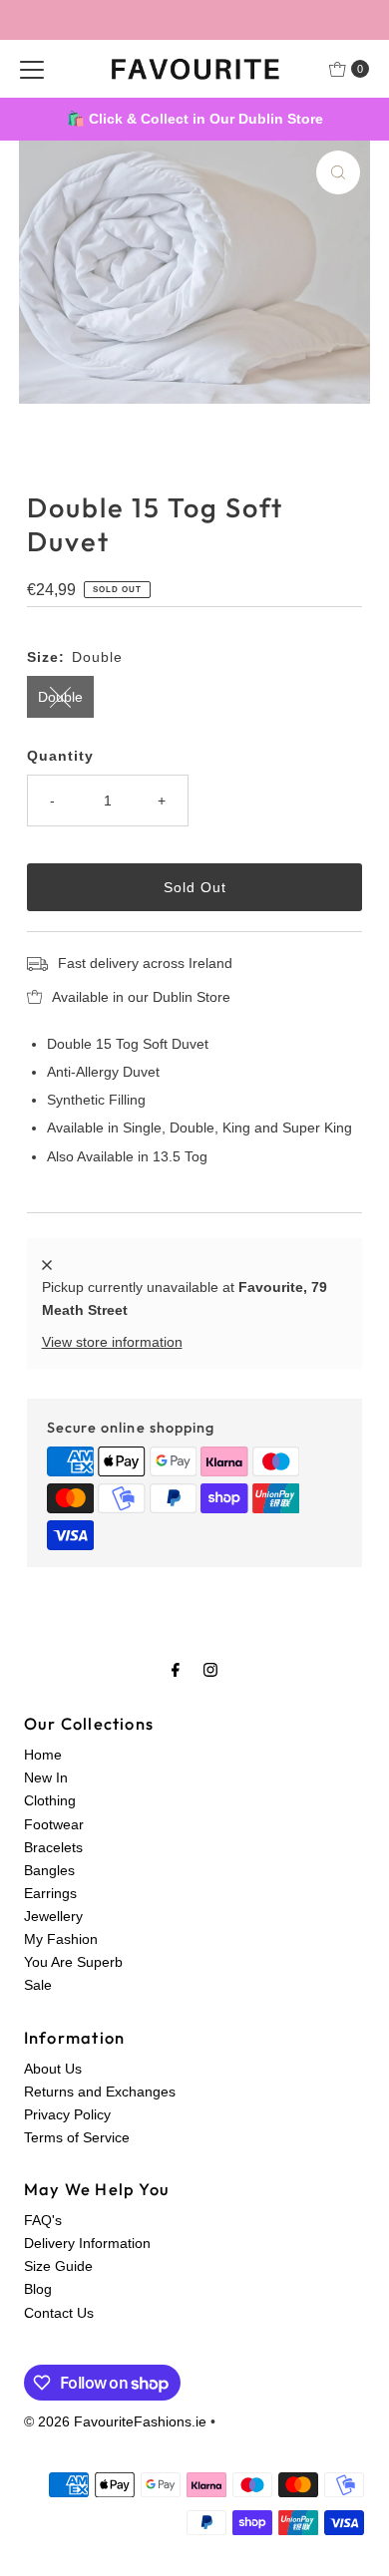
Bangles (49, 1870)
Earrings (50, 1893)
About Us (53, 2069)
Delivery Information (87, 2243)
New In (46, 1777)
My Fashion (61, 1939)
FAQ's (43, 2220)
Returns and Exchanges (100, 2092)
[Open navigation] (32, 69)
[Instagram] (210, 1669)
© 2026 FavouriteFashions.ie (115, 2421)
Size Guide (58, 2266)
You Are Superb (73, 1962)
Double (60, 697)
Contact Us (59, 2313)
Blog (38, 2289)
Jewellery (53, 1916)
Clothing (50, 1800)
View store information (112, 1342)
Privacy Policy (67, 2114)
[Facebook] (176, 1669)
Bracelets (53, 1847)
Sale (38, 1985)
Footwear (54, 1824)
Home (43, 1755)
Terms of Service (77, 2137)
